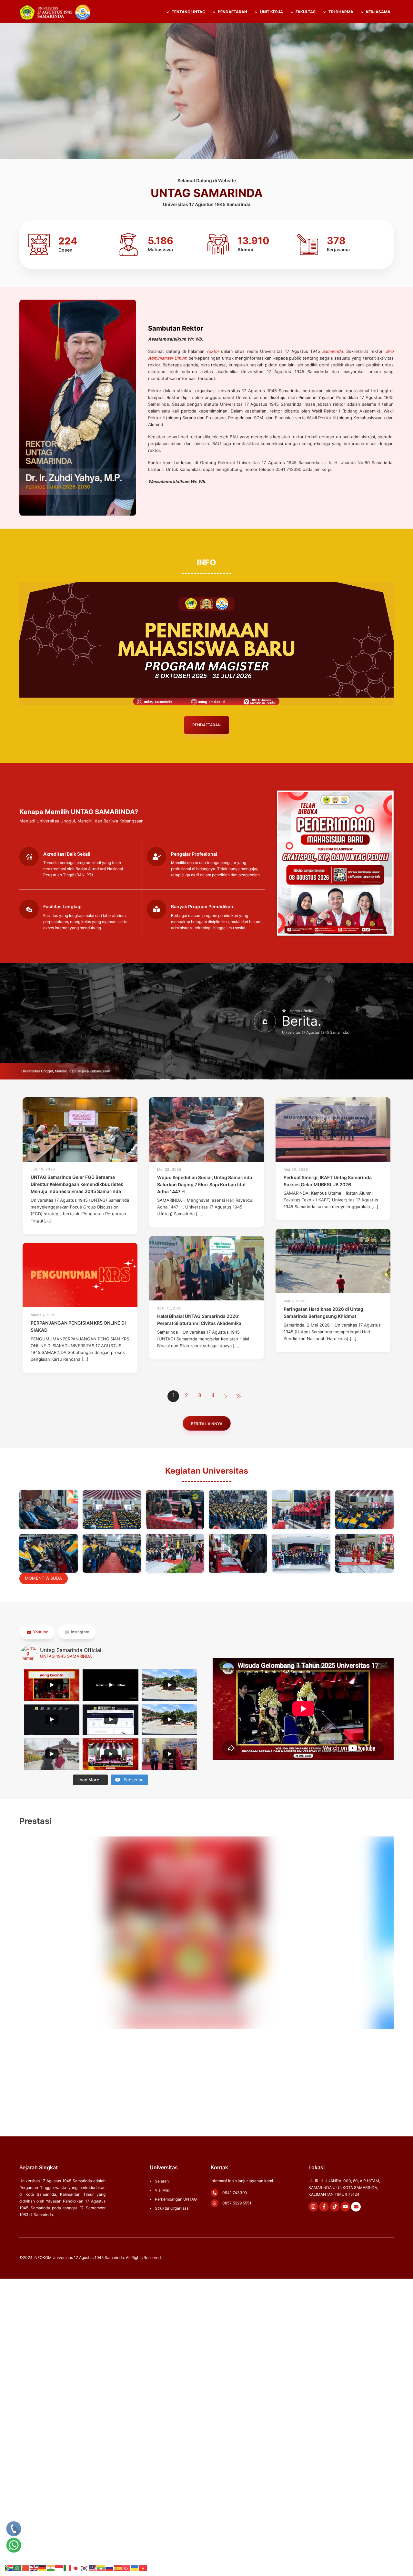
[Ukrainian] (135, 2568)
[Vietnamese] (143, 2568)
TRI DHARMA (340, 12)
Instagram (80, 1632)
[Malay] (93, 2568)
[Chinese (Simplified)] (26, 2568)
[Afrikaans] (9, 2568)
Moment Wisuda (43, 1578)
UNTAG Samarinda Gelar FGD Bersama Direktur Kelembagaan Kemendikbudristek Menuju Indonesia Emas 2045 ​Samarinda (77, 1184)
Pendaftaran (206, 725)
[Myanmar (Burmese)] (101, 2568)
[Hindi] (51, 2568)
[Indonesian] (59, 2568)
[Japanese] (76, 2568)
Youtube (40, 1632)
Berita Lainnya (206, 1423)
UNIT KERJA (271, 12)
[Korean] (85, 2568)
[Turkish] (126, 2568)
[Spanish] (118, 2568)
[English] (34, 2568)
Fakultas (305, 12)
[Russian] (110, 2568)
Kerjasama (378, 12)
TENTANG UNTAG (188, 12)
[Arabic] (17, 2568)
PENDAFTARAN (232, 12)
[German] (43, 2568)
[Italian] (68, 2568)
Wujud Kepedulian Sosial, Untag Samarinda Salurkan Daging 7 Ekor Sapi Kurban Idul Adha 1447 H (205, 1184)
